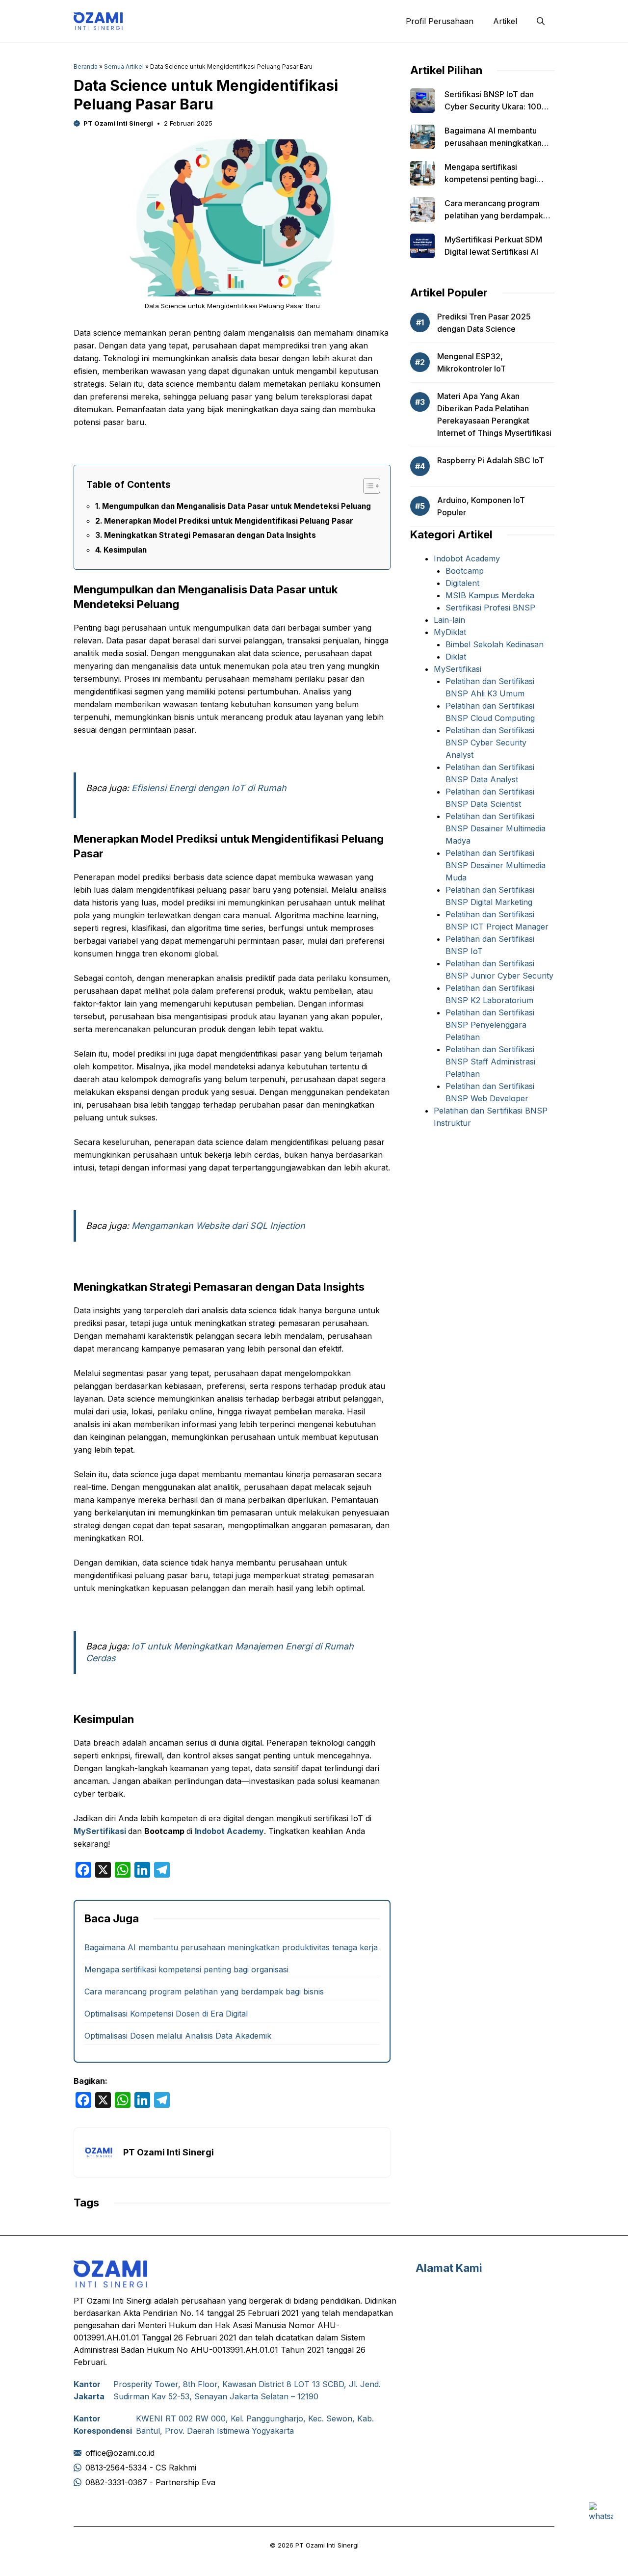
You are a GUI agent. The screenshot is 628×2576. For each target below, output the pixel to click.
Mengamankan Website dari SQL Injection (218, 1226)
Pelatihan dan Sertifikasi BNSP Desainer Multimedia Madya (496, 828)
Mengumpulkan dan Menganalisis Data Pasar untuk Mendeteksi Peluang (236, 506)
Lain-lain (449, 620)
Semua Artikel (124, 66)
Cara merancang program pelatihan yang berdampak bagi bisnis (204, 1992)
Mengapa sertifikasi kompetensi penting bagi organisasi (186, 1969)
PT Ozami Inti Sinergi (118, 123)
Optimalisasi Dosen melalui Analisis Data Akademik (178, 2036)
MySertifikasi (100, 1831)
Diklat (456, 657)
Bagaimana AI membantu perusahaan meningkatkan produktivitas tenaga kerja (231, 1947)
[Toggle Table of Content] (367, 486)
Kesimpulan (125, 550)
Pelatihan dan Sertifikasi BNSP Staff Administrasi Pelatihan (490, 1062)
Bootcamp (465, 571)
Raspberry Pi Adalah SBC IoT (491, 460)
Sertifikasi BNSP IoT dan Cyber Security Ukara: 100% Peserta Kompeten (497, 106)
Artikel (505, 21)
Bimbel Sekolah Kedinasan (495, 644)
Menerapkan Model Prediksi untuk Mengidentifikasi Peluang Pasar (229, 521)
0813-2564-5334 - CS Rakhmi (141, 2468)
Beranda (86, 66)
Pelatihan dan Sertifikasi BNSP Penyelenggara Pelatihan (490, 1025)
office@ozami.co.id (120, 2453)
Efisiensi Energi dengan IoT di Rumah (209, 788)
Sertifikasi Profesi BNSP (490, 608)
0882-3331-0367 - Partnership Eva (150, 2482)
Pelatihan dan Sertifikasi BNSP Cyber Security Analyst (490, 743)
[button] (541, 21)
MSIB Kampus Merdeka (490, 595)
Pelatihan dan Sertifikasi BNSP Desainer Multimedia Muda (496, 865)
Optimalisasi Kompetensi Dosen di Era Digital (166, 2014)
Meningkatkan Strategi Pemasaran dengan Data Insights (210, 535)
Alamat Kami (449, 2268)
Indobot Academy (229, 1831)
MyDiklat (450, 632)
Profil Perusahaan (440, 21)
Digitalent (462, 583)
